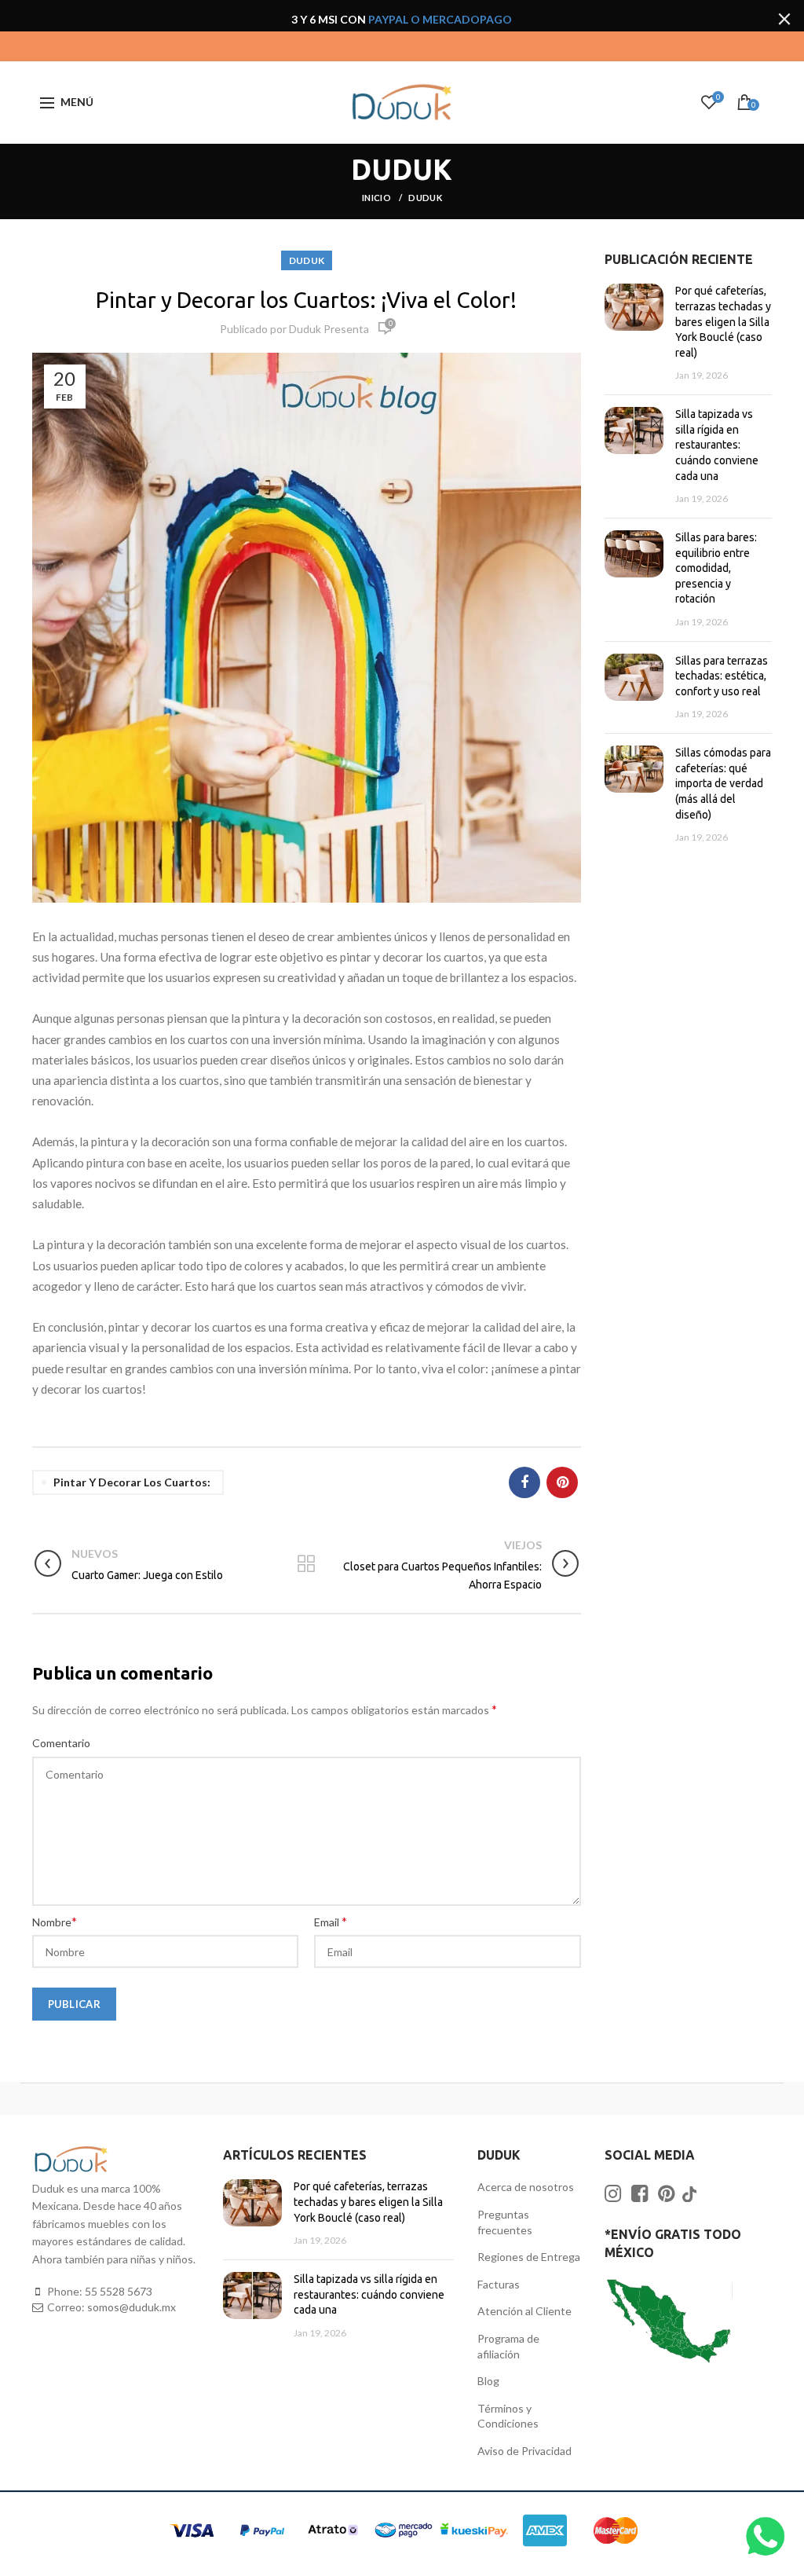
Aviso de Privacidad (524, 2451)
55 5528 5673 (119, 2291)
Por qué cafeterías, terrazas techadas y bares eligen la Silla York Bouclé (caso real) (723, 321)
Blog (488, 2381)
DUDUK (425, 198)
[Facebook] (524, 1482)
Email (331, 1921)
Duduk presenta (329, 329)
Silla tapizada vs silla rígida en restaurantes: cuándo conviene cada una (717, 445)
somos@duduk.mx (132, 2307)
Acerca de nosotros (526, 2187)
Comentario (61, 1743)
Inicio (377, 198)
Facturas (499, 2284)
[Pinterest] (562, 1482)
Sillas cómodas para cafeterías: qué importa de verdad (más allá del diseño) (723, 783)
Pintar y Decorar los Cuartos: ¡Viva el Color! (306, 300)
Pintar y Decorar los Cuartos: (132, 1482)
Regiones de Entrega (529, 2257)
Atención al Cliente (524, 2311)
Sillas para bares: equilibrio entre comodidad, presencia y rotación (716, 568)
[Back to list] (306, 1565)
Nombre (55, 1921)
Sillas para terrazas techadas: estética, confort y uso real (722, 676)
